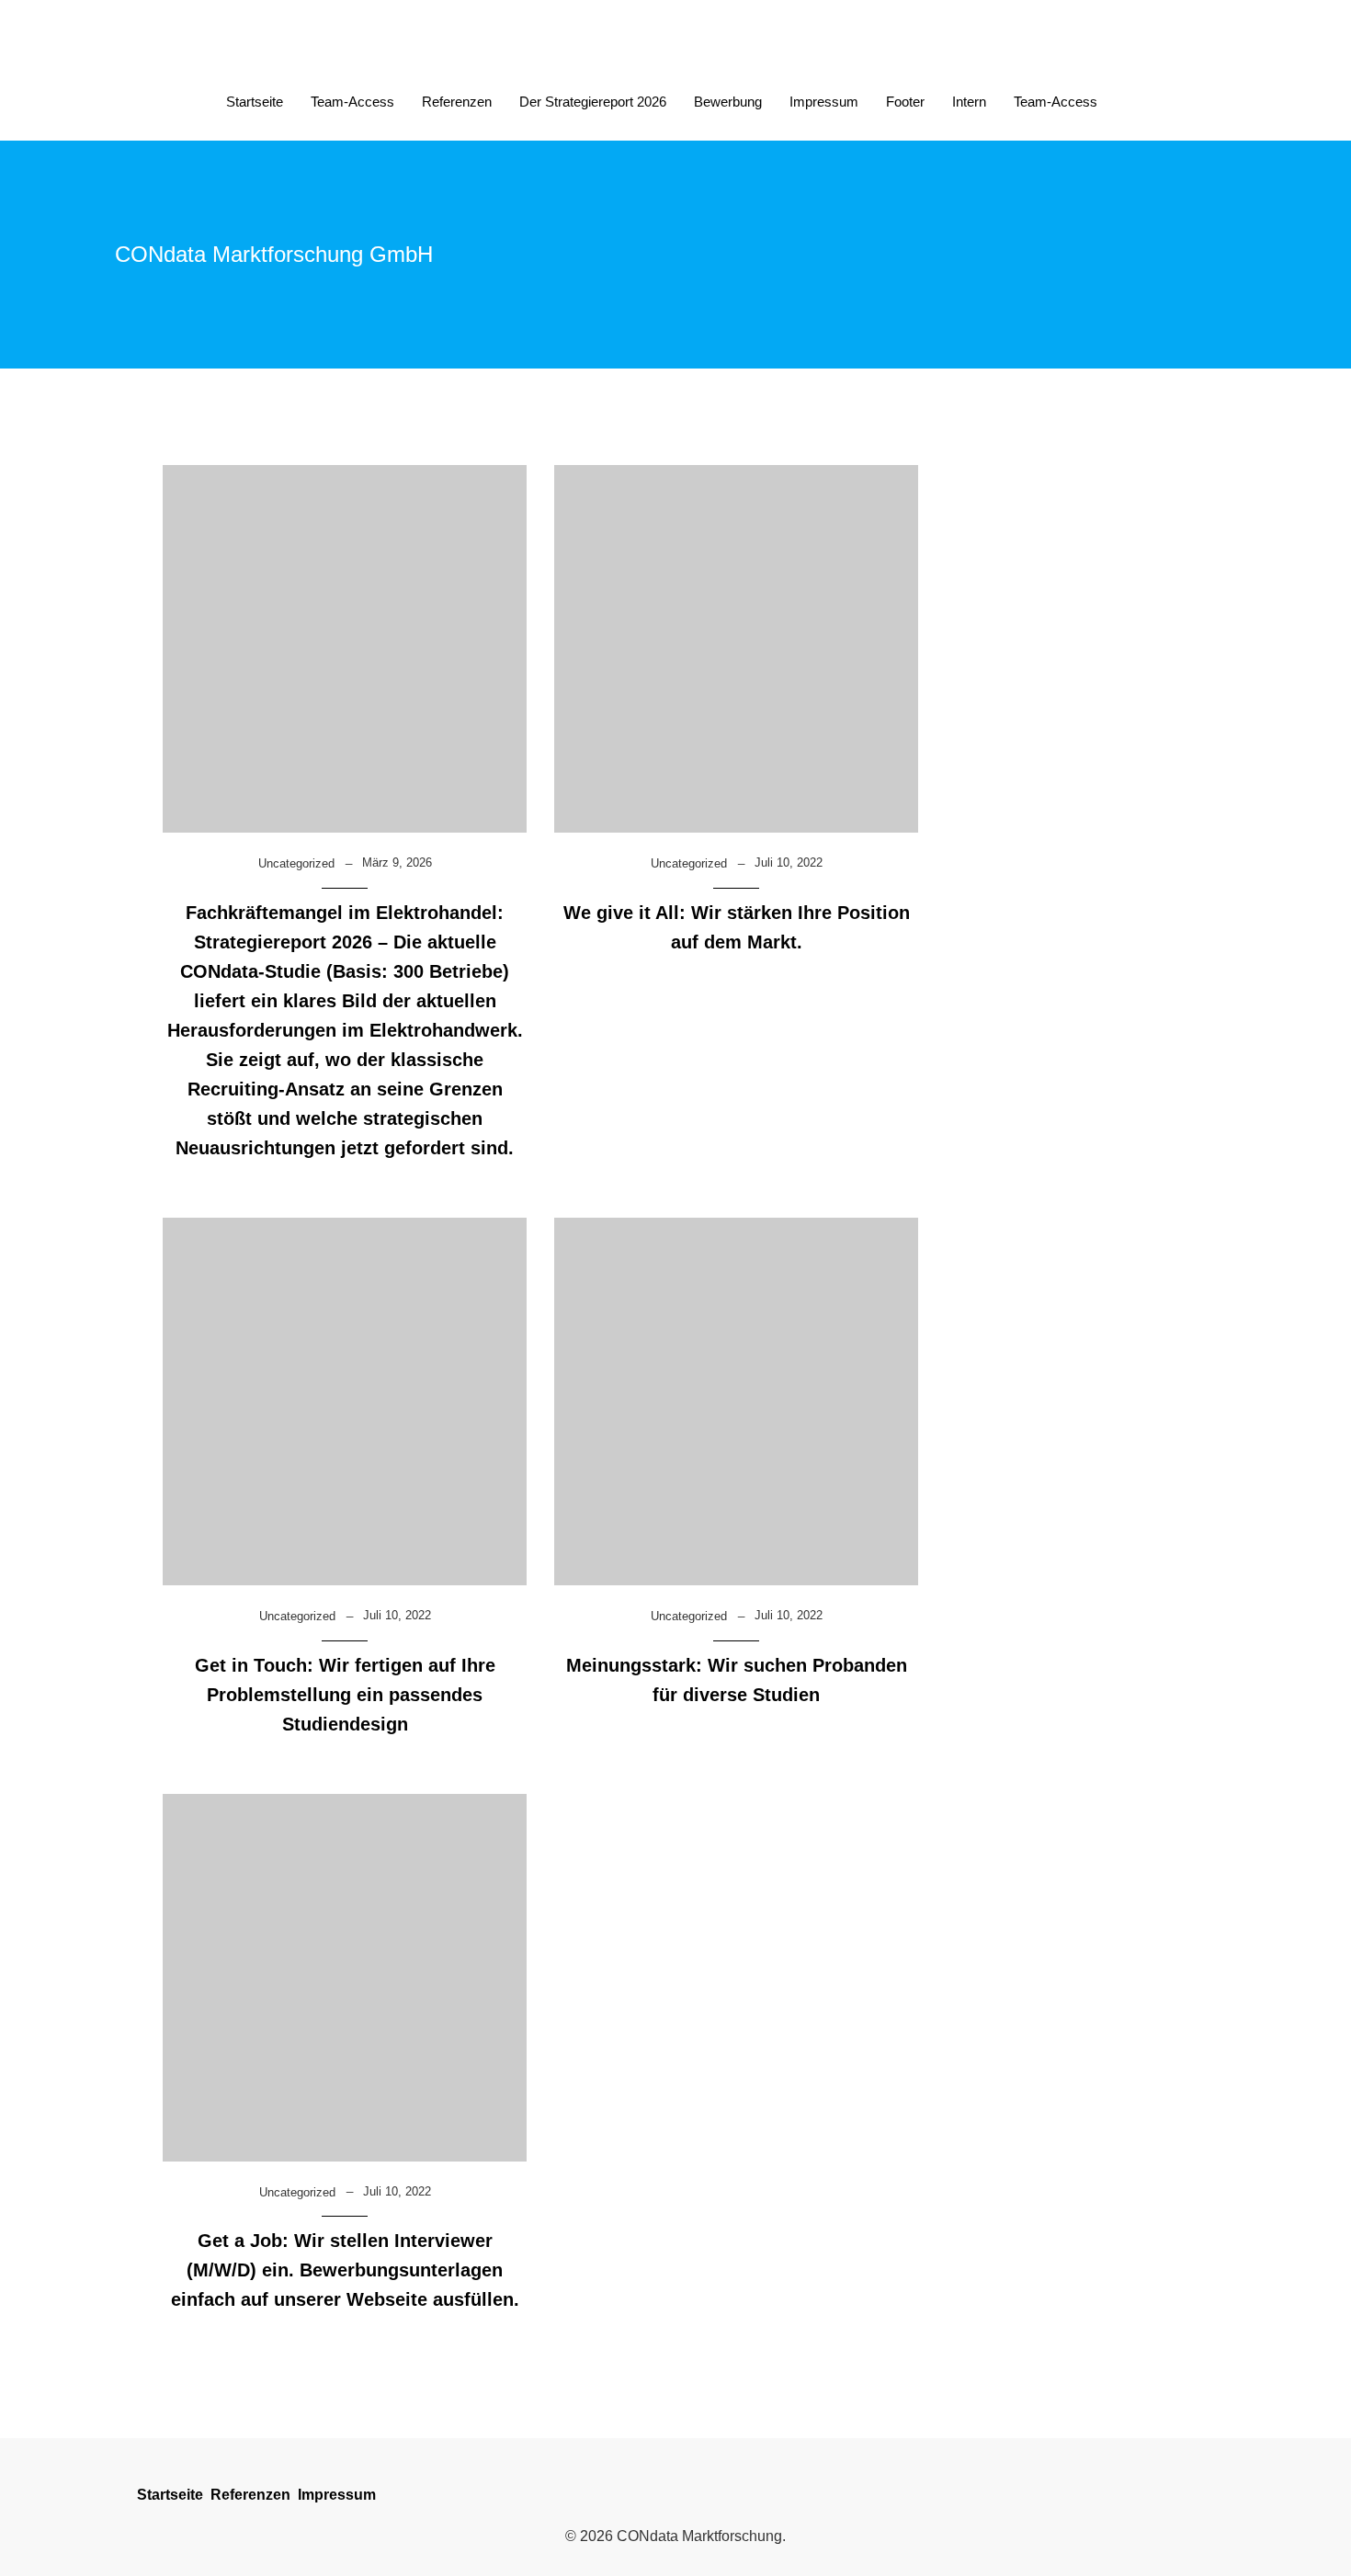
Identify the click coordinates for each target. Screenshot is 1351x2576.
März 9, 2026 (397, 862)
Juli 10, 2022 (789, 862)
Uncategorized (296, 863)
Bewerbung (728, 102)
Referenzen (457, 102)
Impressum (824, 102)
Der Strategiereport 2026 (593, 102)
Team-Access (352, 102)
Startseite (255, 102)
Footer (905, 102)
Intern (969, 102)
